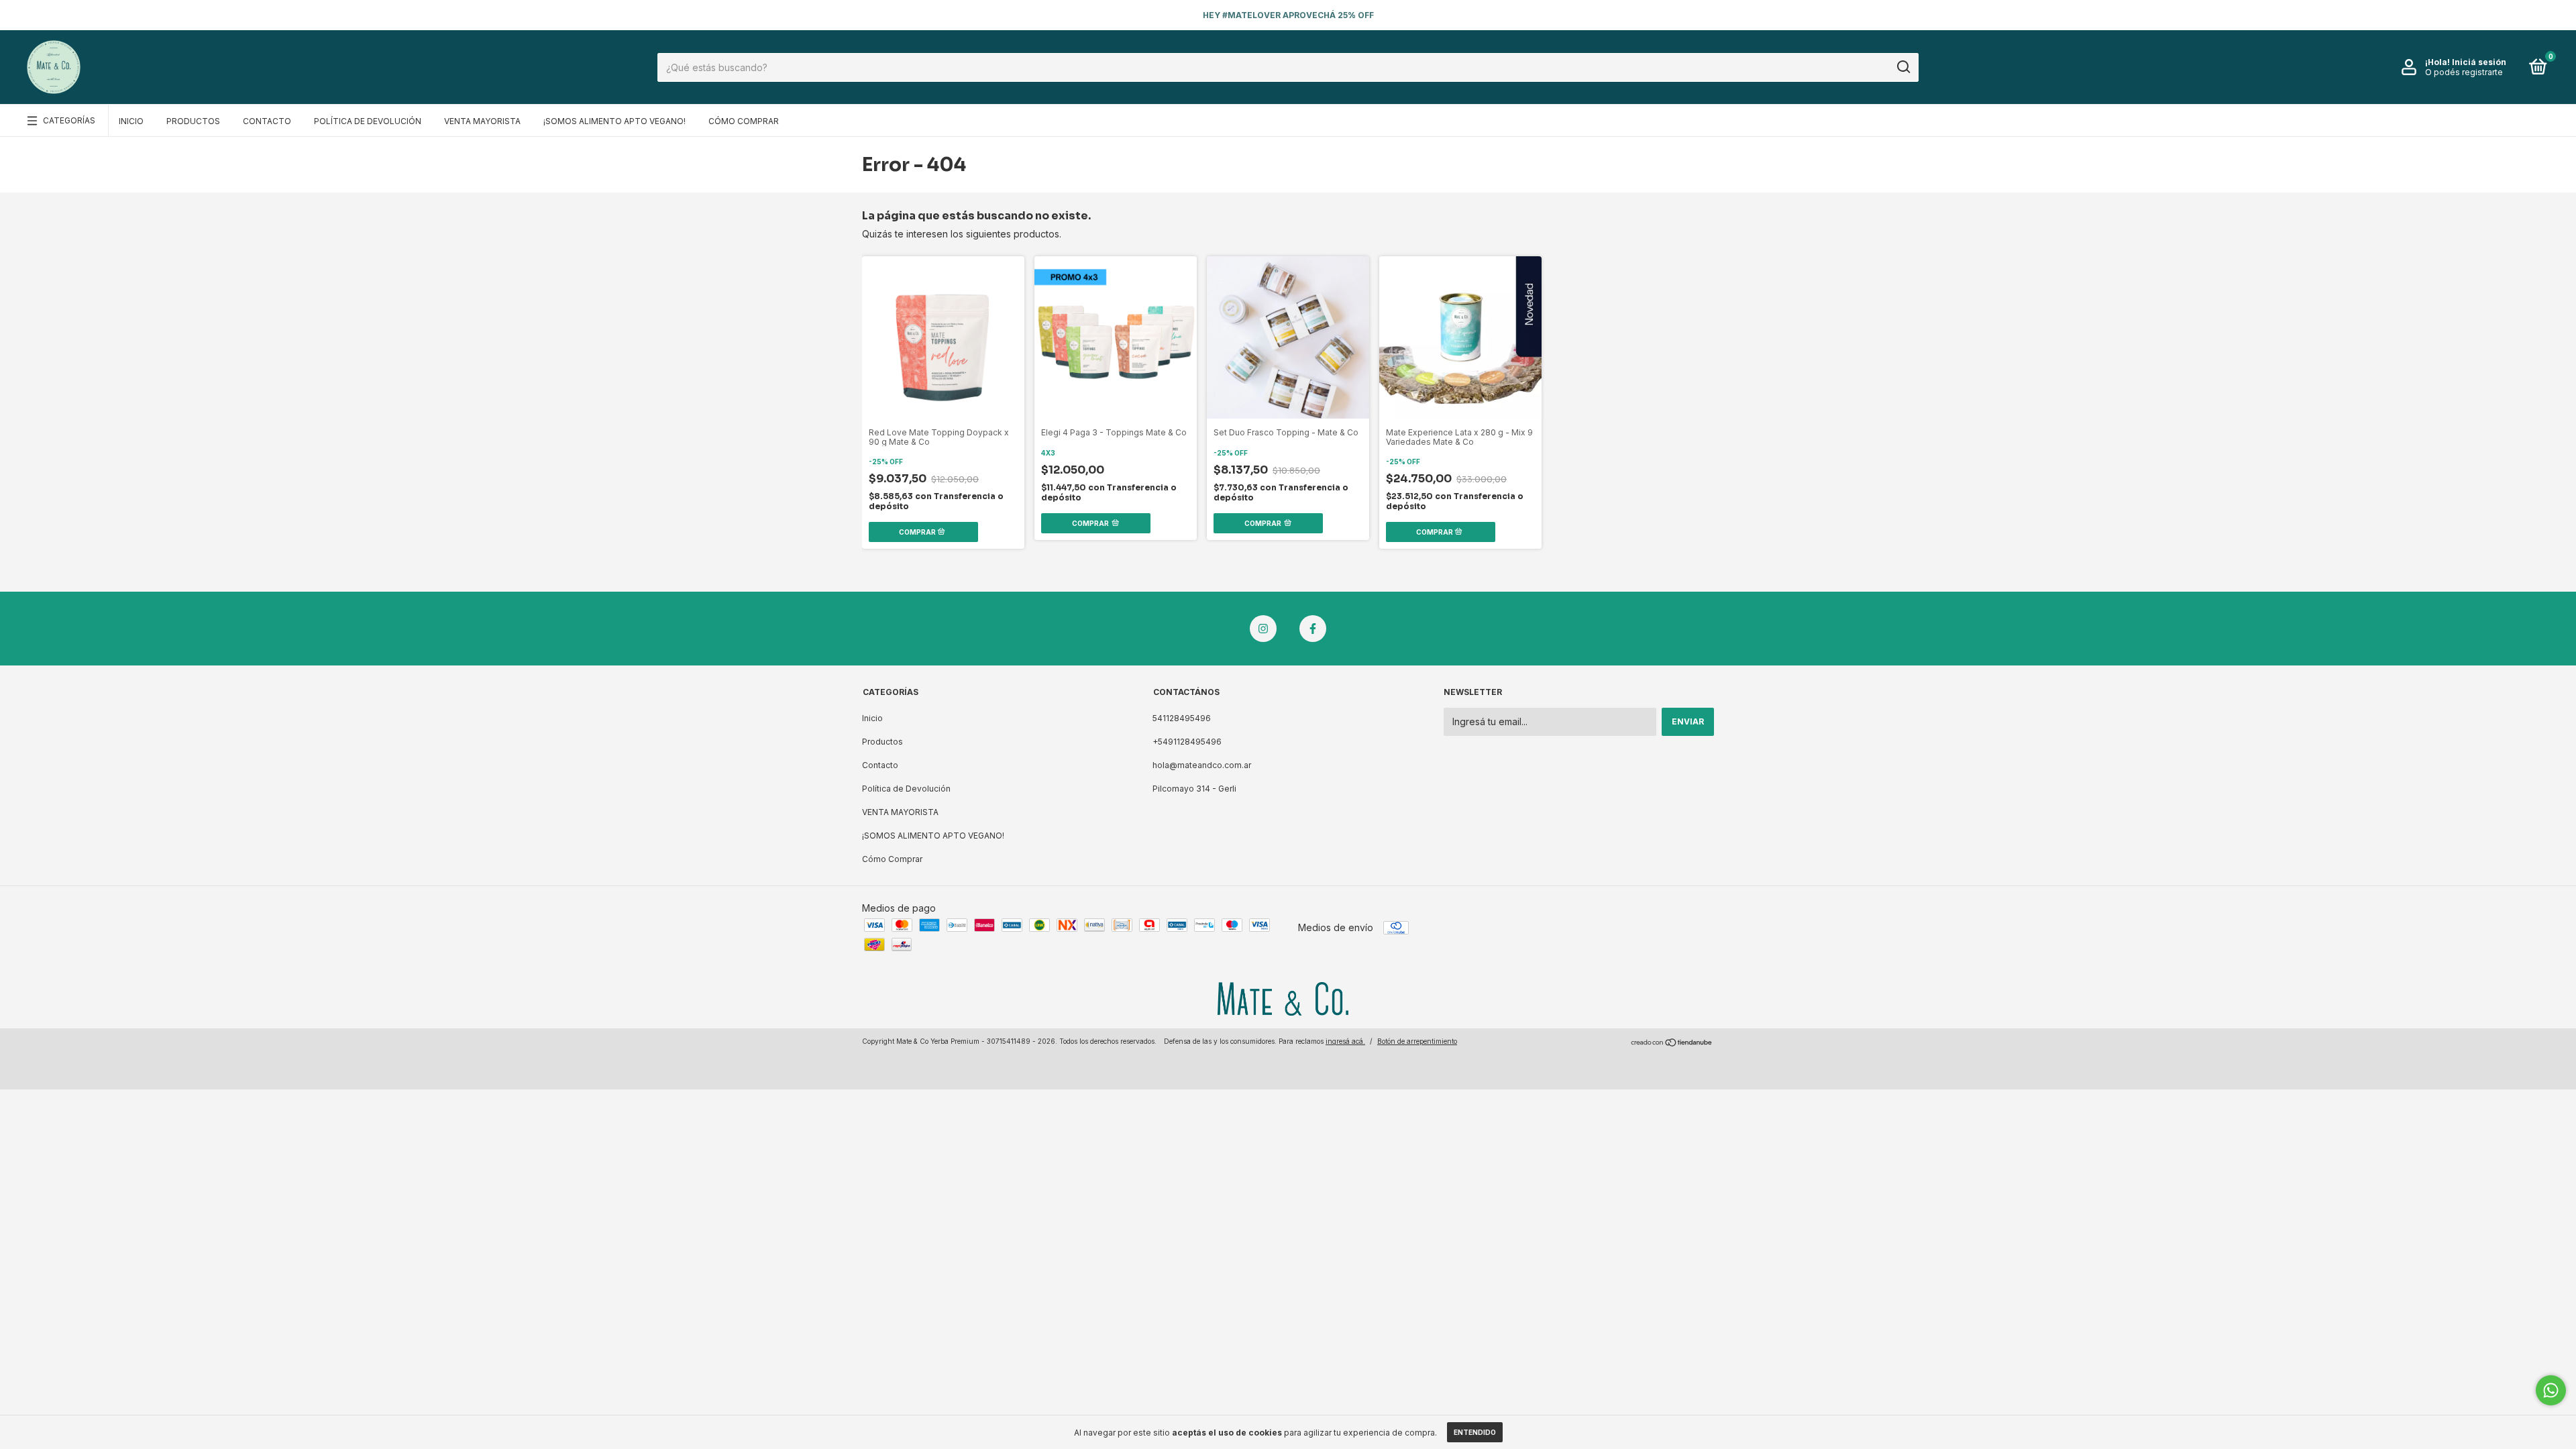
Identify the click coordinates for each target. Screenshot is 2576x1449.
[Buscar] (1903, 67)
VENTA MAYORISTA (482, 121)
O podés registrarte (2464, 72)
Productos (193, 121)
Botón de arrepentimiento (1417, 1041)
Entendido (1475, 1432)
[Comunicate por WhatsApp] (2551, 1390)
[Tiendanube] (1672, 1043)
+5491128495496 (1187, 742)
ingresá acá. (1345, 1041)
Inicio (131, 121)
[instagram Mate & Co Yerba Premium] (1263, 629)
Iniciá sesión (2479, 62)
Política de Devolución (368, 121)
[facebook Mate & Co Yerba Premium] (1313, 629)
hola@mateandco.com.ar (1202, 765)
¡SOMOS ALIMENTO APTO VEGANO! (614, 121)
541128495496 (1182, 718)
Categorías (69, 120)
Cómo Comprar (744, 121)
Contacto (267, 121)
